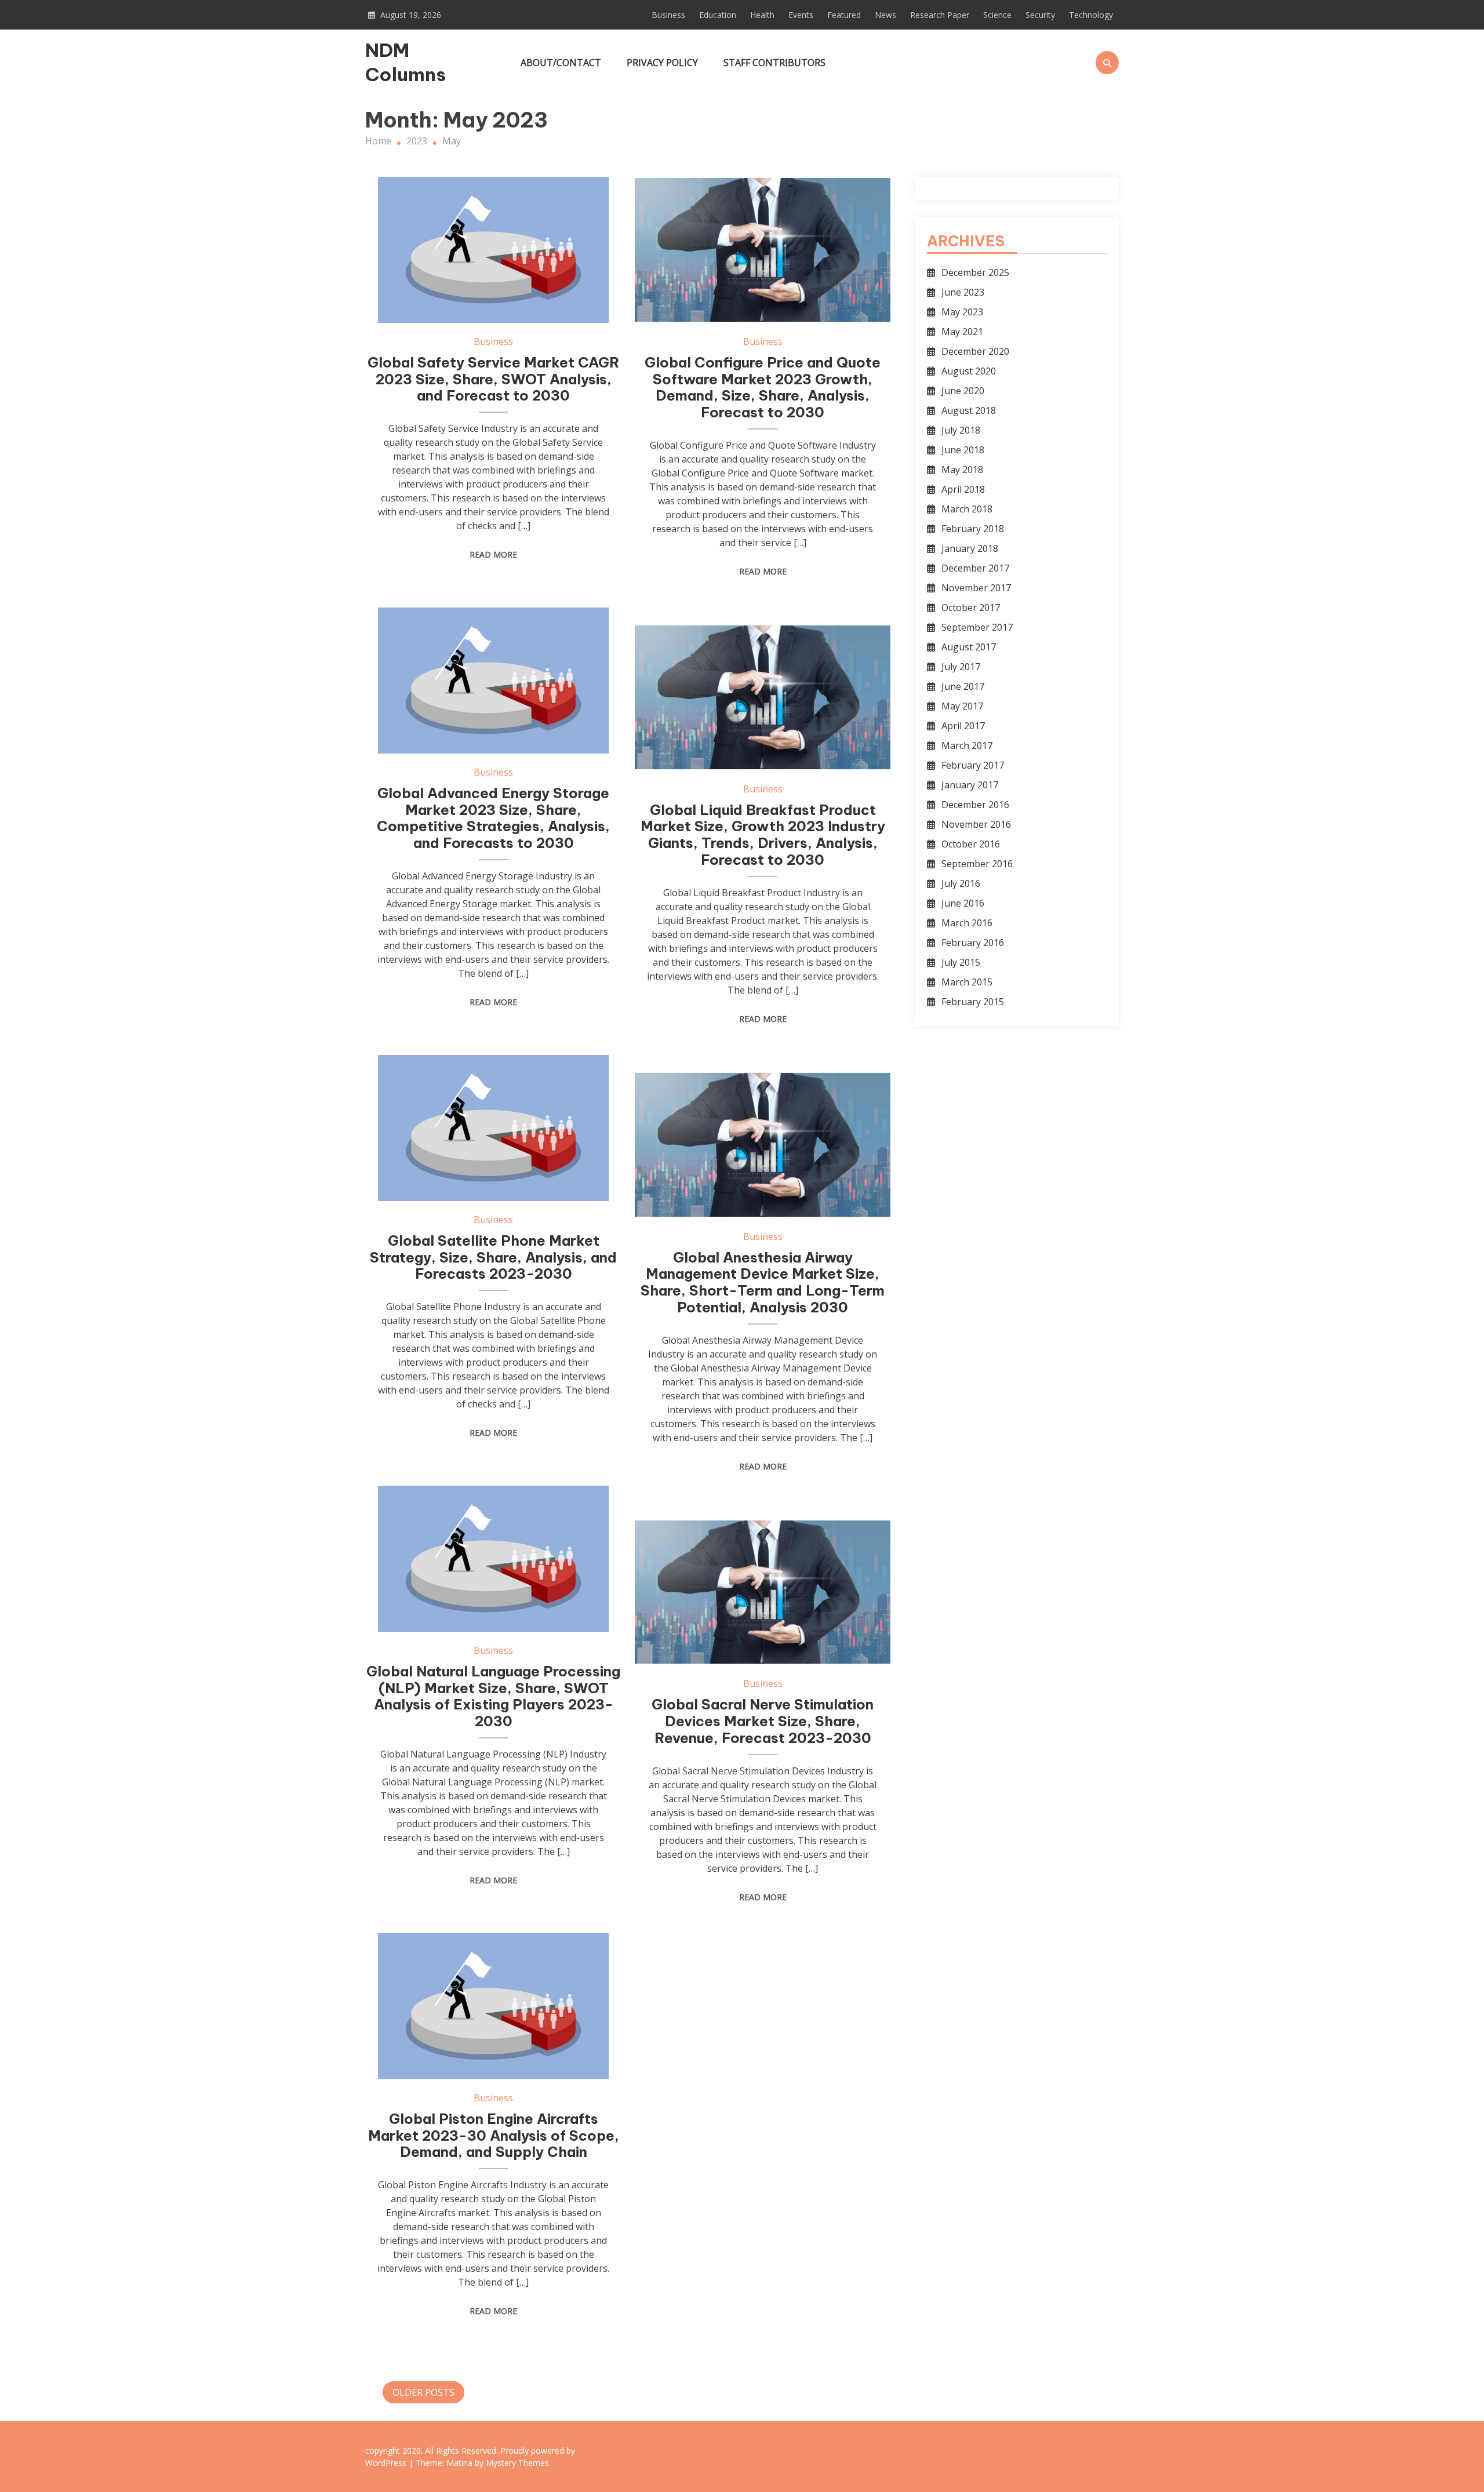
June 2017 (963, 686)
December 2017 (975, 568)
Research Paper (940, 15)
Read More (493, 554)
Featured (844, 15)
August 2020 (969, 371)
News (885, 15)
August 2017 (969, 647)
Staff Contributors (774, 63)
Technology (1091, 15)
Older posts (423, 2392)
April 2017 (963, 726)
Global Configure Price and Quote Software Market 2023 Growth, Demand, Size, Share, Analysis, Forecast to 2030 (763, 387)
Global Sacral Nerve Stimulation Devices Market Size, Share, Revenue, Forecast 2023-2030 (763, 1721)
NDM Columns (405, 62)
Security (1040, 15)
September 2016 (977, 864)
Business (668, 15)
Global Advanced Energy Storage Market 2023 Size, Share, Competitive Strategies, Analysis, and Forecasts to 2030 (493, 818)
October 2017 (971, 607)
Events (801, 15)
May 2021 (962, 332)
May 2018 (962, 470)
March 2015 (967, 982)
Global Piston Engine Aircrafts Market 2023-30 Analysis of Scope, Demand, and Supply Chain (494, 2136)
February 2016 (973, 943)
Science (997, 15)
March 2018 (967, 509)
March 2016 (967, 923)
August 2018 (969, 410)
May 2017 (962, 706)
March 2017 (967, 745)
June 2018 (963, 450)
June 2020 (963, 391)
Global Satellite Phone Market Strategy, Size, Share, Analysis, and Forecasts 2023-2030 (493, 1257)
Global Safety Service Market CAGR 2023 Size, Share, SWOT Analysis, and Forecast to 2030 (494, 379)
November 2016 (976, 824)
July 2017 (961, 667)
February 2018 (973, 529)
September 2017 (977, 627)
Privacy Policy (662, 63)
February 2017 (973, 765)
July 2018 (961, 430)
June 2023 (963, 292)
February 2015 (973, 1002)
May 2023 (962, 312)
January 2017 (970, 785)
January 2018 (970, 548)
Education (718, 15)
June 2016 (963, 903)
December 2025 (975, 272)
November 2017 (976, 588)
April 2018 (963, 489)
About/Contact (561, 63)
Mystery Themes (517, 2463)
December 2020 (975, 351)
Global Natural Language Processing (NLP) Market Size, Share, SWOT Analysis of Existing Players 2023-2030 (493, 1696)
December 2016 (975, 805)
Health (762, 15)
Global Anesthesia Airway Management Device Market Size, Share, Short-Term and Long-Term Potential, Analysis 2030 (763, 1282)
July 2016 (961, 883)
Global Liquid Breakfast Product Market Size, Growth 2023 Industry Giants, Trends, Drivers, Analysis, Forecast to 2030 (763, 835)
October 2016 (971, 844)
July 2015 (961, 962)
